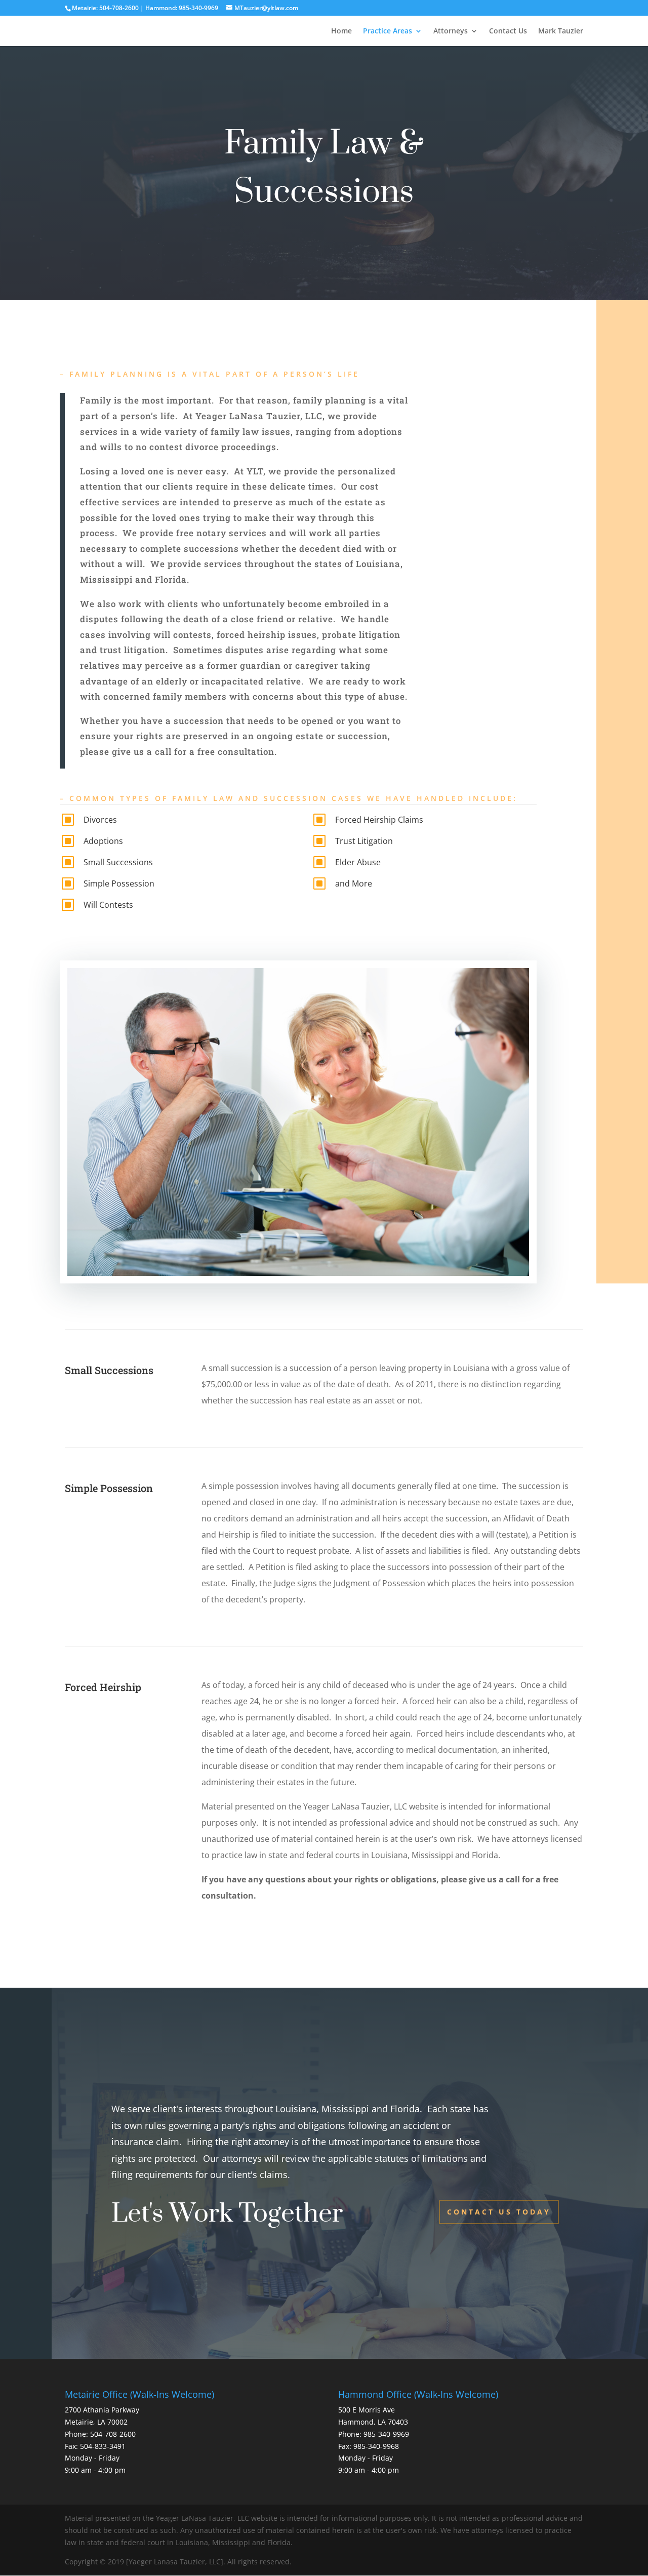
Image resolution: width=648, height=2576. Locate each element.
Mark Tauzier (561, 31)
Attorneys (451, 31)
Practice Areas (388, 31)
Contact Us (508, 31)
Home (341, 31)
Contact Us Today (499, 2212)
